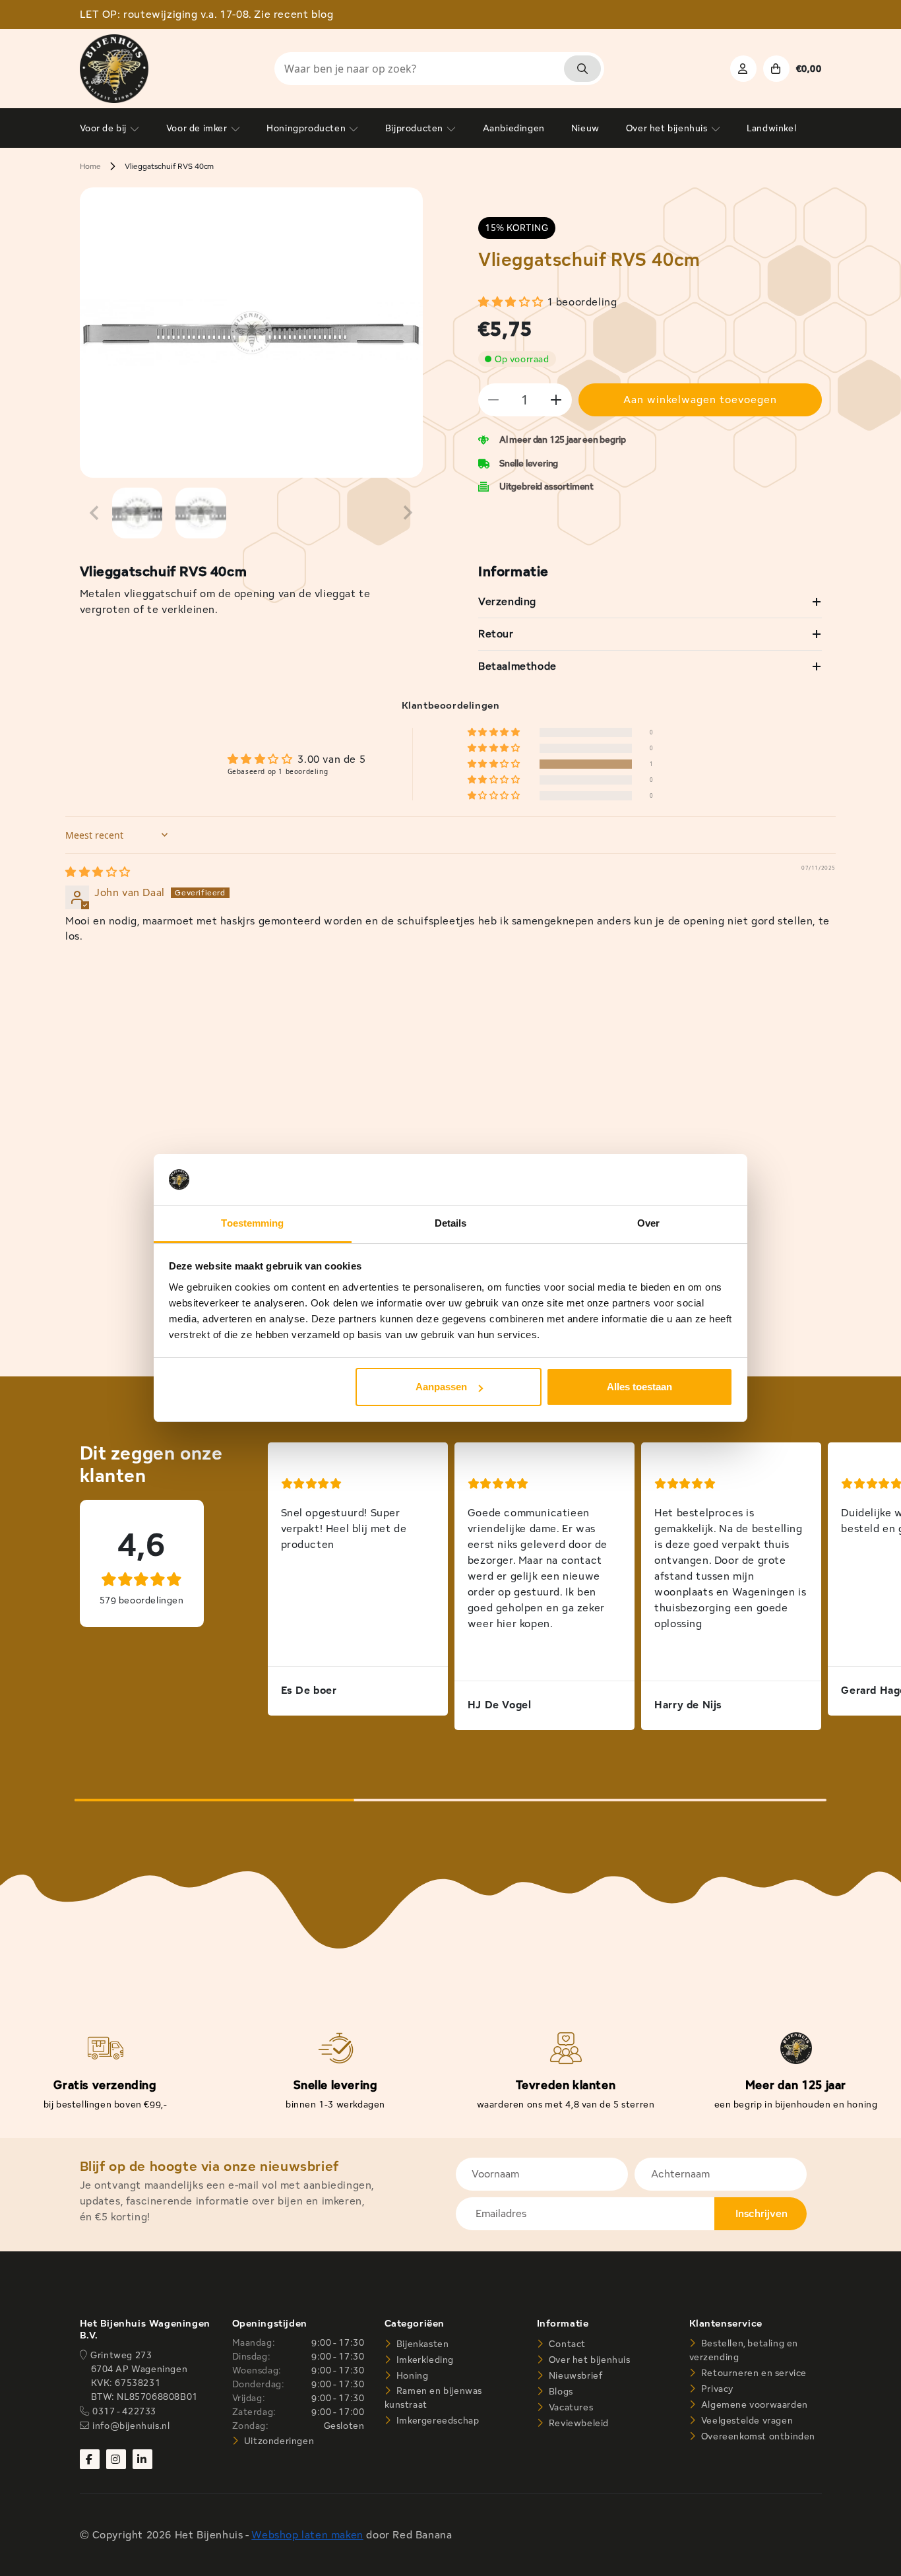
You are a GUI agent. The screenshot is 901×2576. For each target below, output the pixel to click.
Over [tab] (648, 1223)
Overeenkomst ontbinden (757, 2436)
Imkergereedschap (436, 2420)
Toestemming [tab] (252, 1223)
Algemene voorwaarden (753, 2404)
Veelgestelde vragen (746, 2420)
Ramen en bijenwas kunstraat (433, 2398)
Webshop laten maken (307, 2535)
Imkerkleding (424, 2360)
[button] (513, 302)
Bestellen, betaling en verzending (744, 2350)
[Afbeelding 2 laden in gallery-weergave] (201, 513)
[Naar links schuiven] (94, 513)
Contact (566, 2344)
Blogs (560, 2391)
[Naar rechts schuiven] (408, 513)
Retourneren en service (753, 2373)
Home (90, 166)
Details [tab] (451, 1223)
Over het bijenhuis (588, 2360)
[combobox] (439, 69)
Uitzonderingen (278, 2441)
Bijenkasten (421, 2344)
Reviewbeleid (577, 2423)
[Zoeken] (582, 69)
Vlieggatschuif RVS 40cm (169, 166)
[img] (98, 872)
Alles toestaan (639, 1387)
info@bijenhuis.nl (131, 2426)
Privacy (716, 2389)
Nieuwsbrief (574, 2375)
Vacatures (570, 2407)
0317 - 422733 (124, 2411)
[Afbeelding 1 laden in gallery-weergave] (138, 513)
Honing (411, 2375)
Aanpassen (441, 1387)
